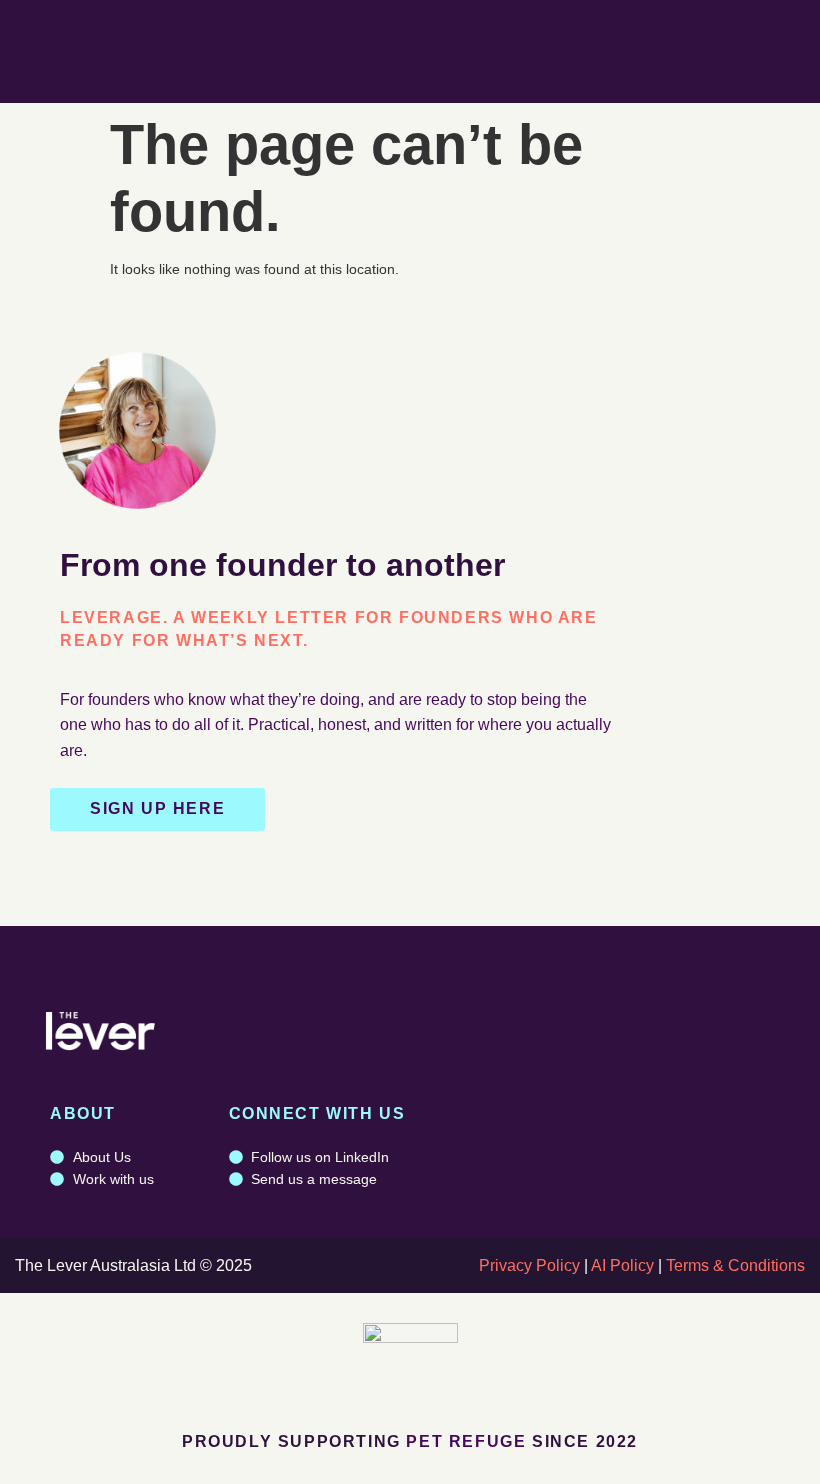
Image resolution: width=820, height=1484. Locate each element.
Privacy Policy (529, 1265)
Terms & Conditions (735, 1265)
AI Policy (622, 1265)
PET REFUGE (466, 1441)
